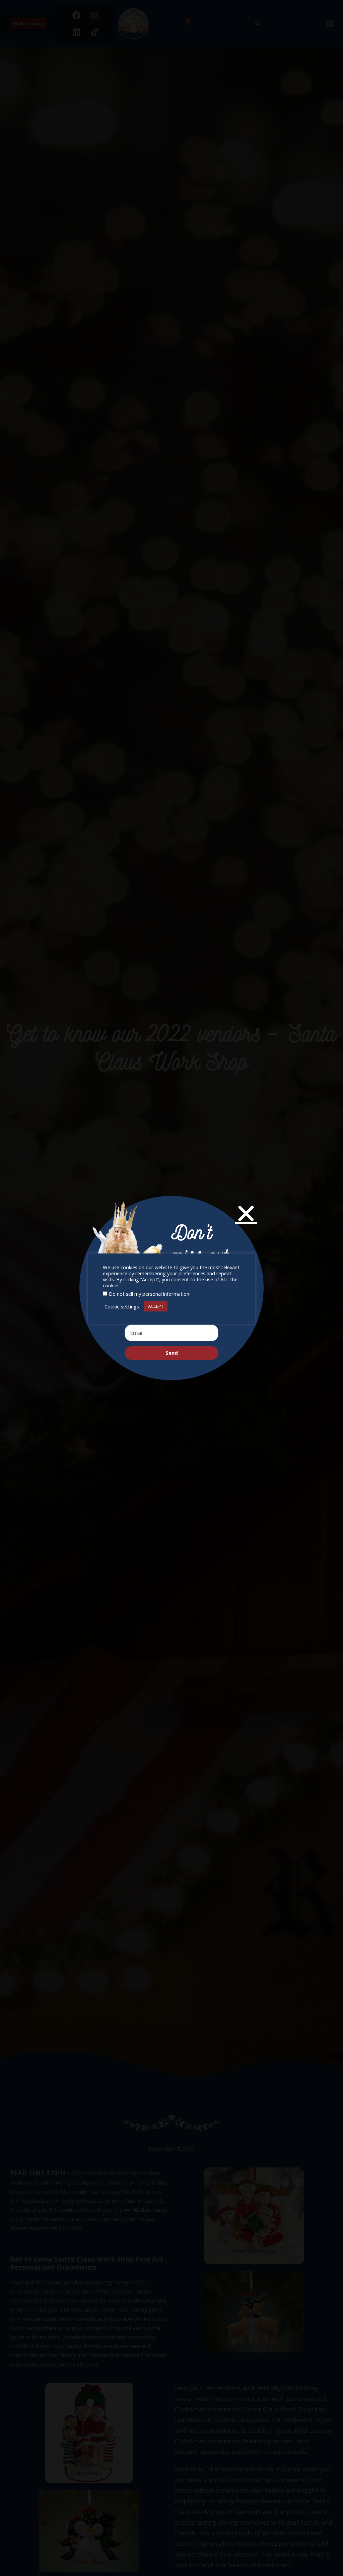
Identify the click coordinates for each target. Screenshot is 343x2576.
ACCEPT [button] (156, 1306)
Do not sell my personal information (149, 1294)
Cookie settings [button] (122, 1306)
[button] (246, 1213)
